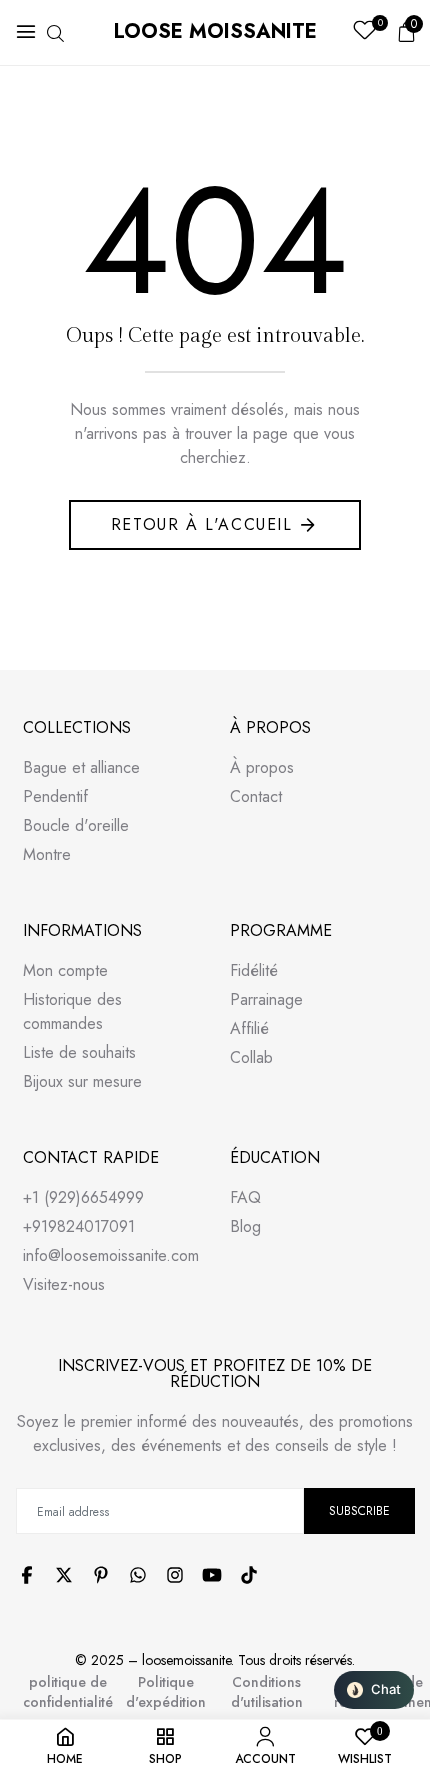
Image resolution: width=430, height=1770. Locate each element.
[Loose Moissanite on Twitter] (64, 1575)
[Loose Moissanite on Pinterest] (101, 1575)
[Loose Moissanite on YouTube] (212, 1575)
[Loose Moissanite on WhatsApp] (138, 1575)
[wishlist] (364, 32)
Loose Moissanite (215, 31)
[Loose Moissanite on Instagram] (175, 1575)
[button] (374, 1690)
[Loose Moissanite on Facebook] (27, 1575)
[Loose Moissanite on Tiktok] (249, 1575)
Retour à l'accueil (202, 524)
